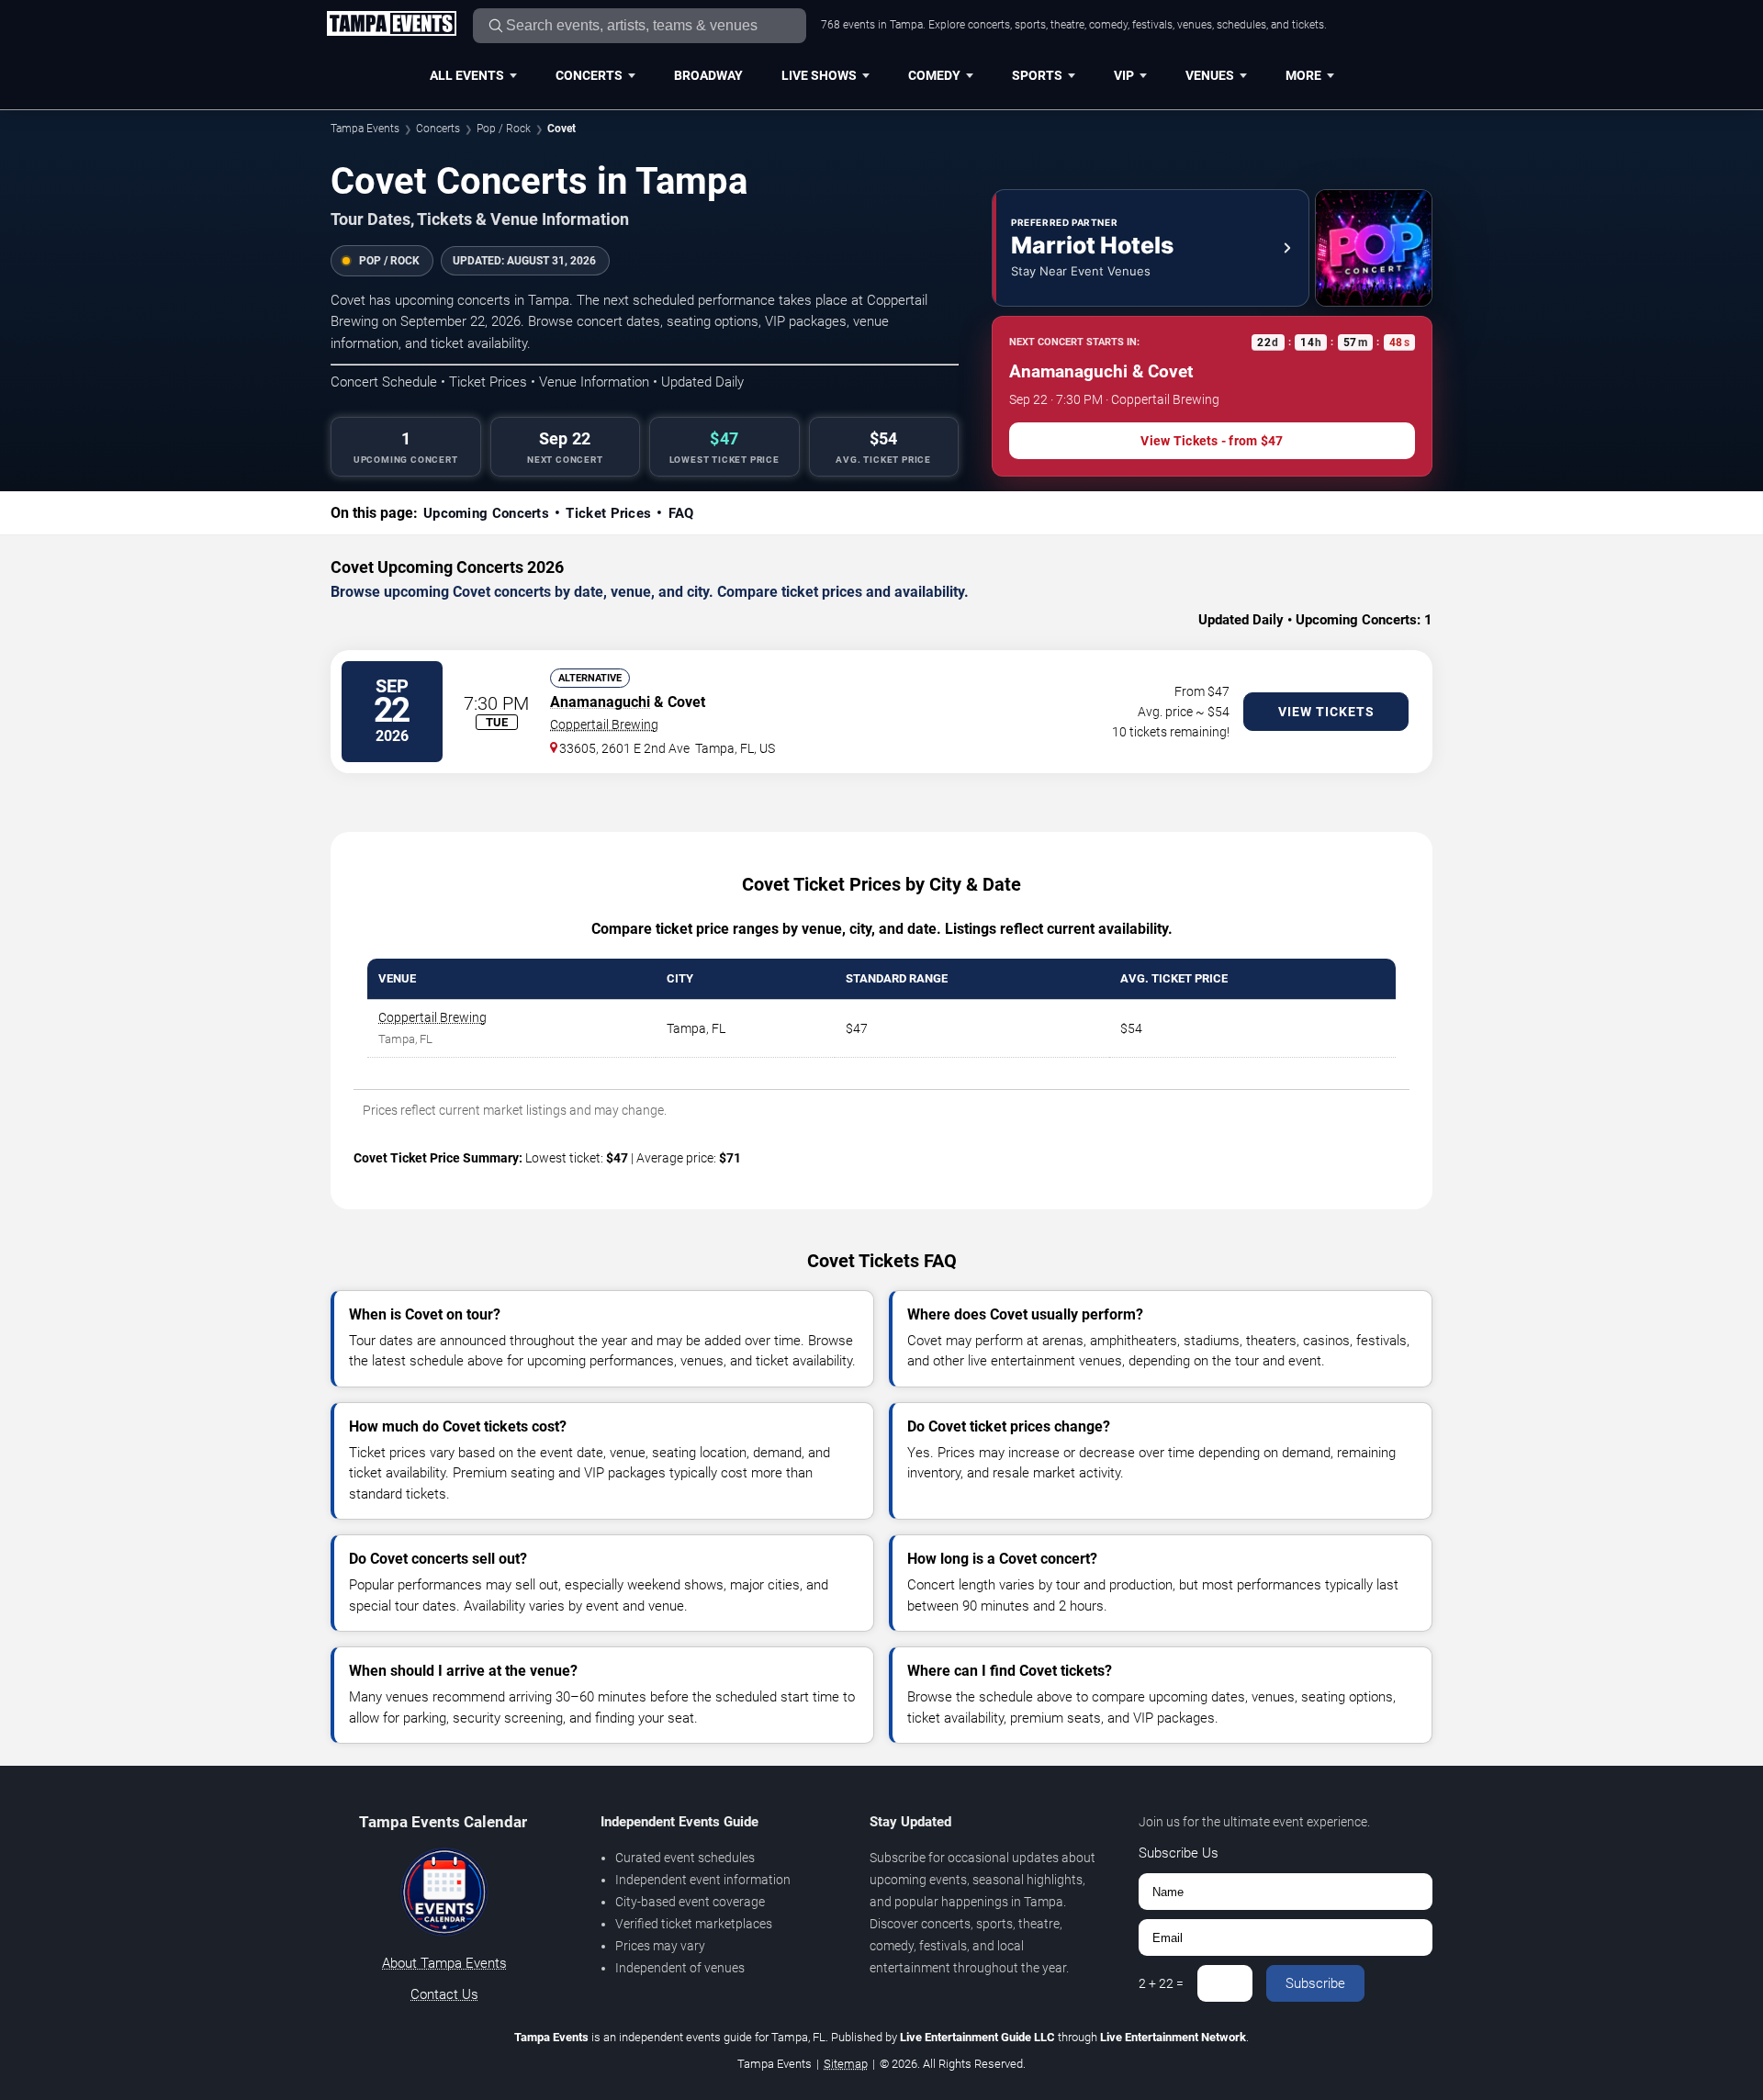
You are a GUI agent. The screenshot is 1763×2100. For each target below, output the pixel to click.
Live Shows (819, 75)
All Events (467, 75)
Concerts (589, 75)
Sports (1037, 75)
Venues (1210, 75)
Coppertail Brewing (604, 724)
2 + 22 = (1161, 1983)
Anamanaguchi (600, 702)
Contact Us (444, 1994)
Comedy (934, 75)
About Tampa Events (444, 1963)
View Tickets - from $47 (1212, 441)
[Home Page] (391, 25)
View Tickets (1326, 712)
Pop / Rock (504, 129)
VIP (1124, 75)
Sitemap (846, 2064)
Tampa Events (365, 129)
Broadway (708, 75)
